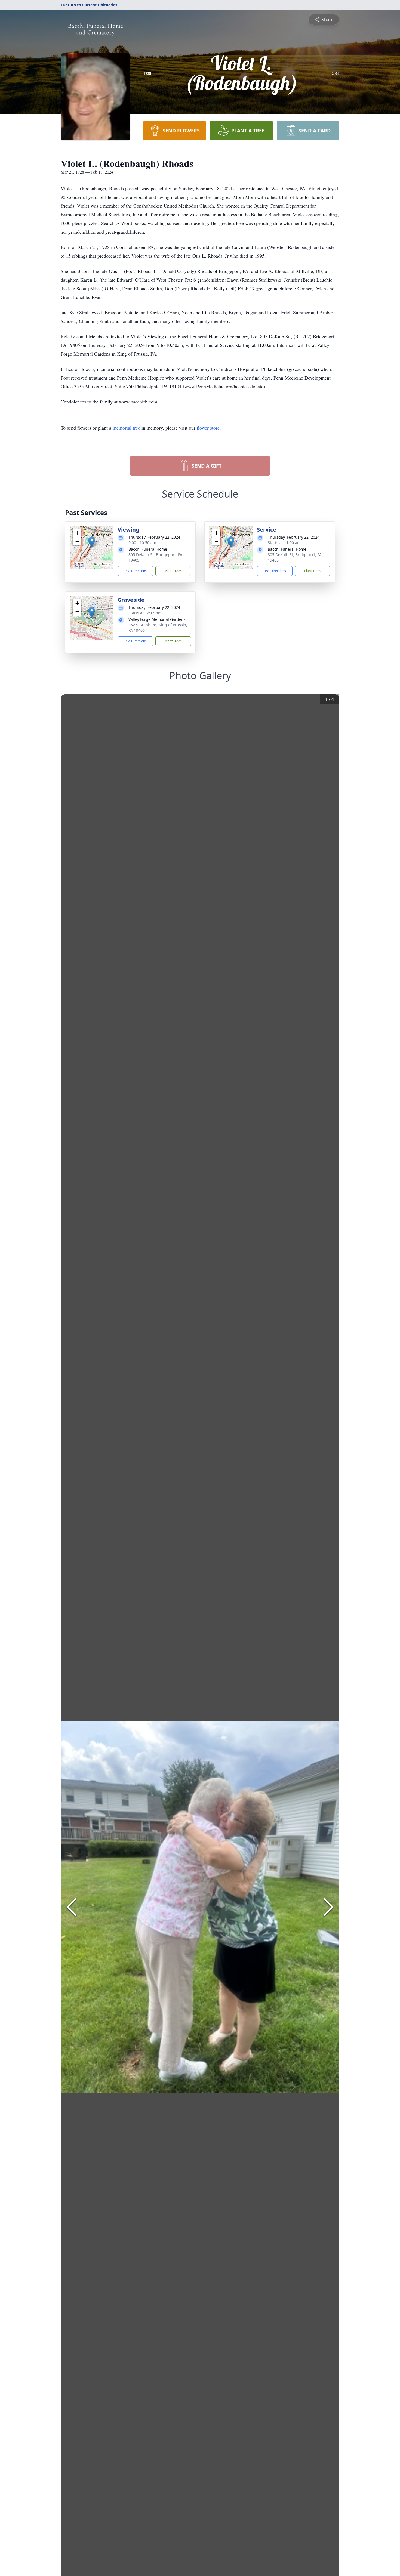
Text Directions (135, 571)
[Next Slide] (328, 1907)
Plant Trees (173, 571)
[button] (92, 542)
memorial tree (126, 428)
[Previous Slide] (72, 1907)
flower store (208, 428)
